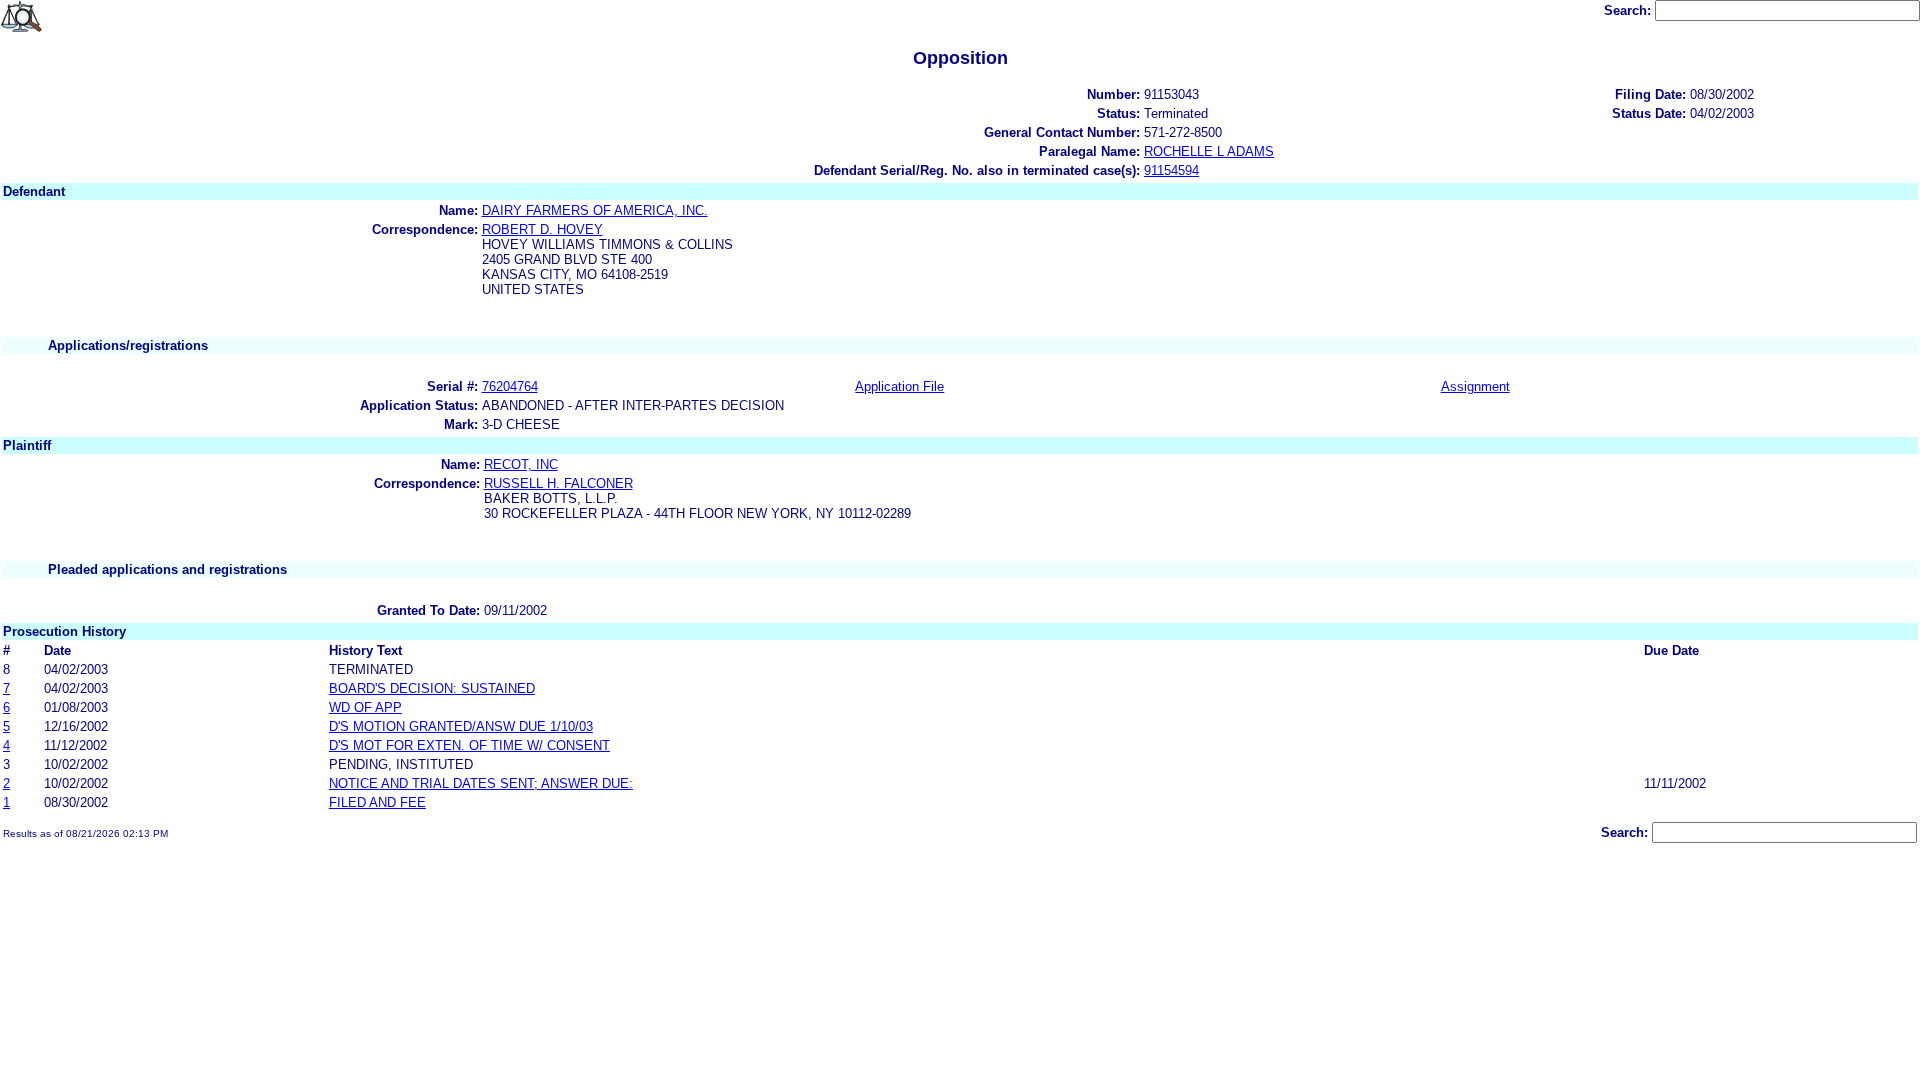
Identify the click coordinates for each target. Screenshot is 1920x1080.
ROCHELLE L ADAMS (1209, 151)
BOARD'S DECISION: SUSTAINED (432, 688)
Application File (899, 386)
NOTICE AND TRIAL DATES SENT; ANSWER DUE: (481, 783)
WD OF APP (365, 707)
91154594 (1171, 170)
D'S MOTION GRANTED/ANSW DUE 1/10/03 (461, 726)
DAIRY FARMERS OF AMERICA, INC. (595, 210)
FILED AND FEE (377, 802)
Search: (1629, 10)
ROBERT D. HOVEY (542, 229)
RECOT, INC (521, 464)
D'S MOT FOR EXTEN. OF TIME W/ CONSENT (469, 745)
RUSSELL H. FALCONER (558, 483)
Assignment (1475, 386)
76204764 (510, 386)
